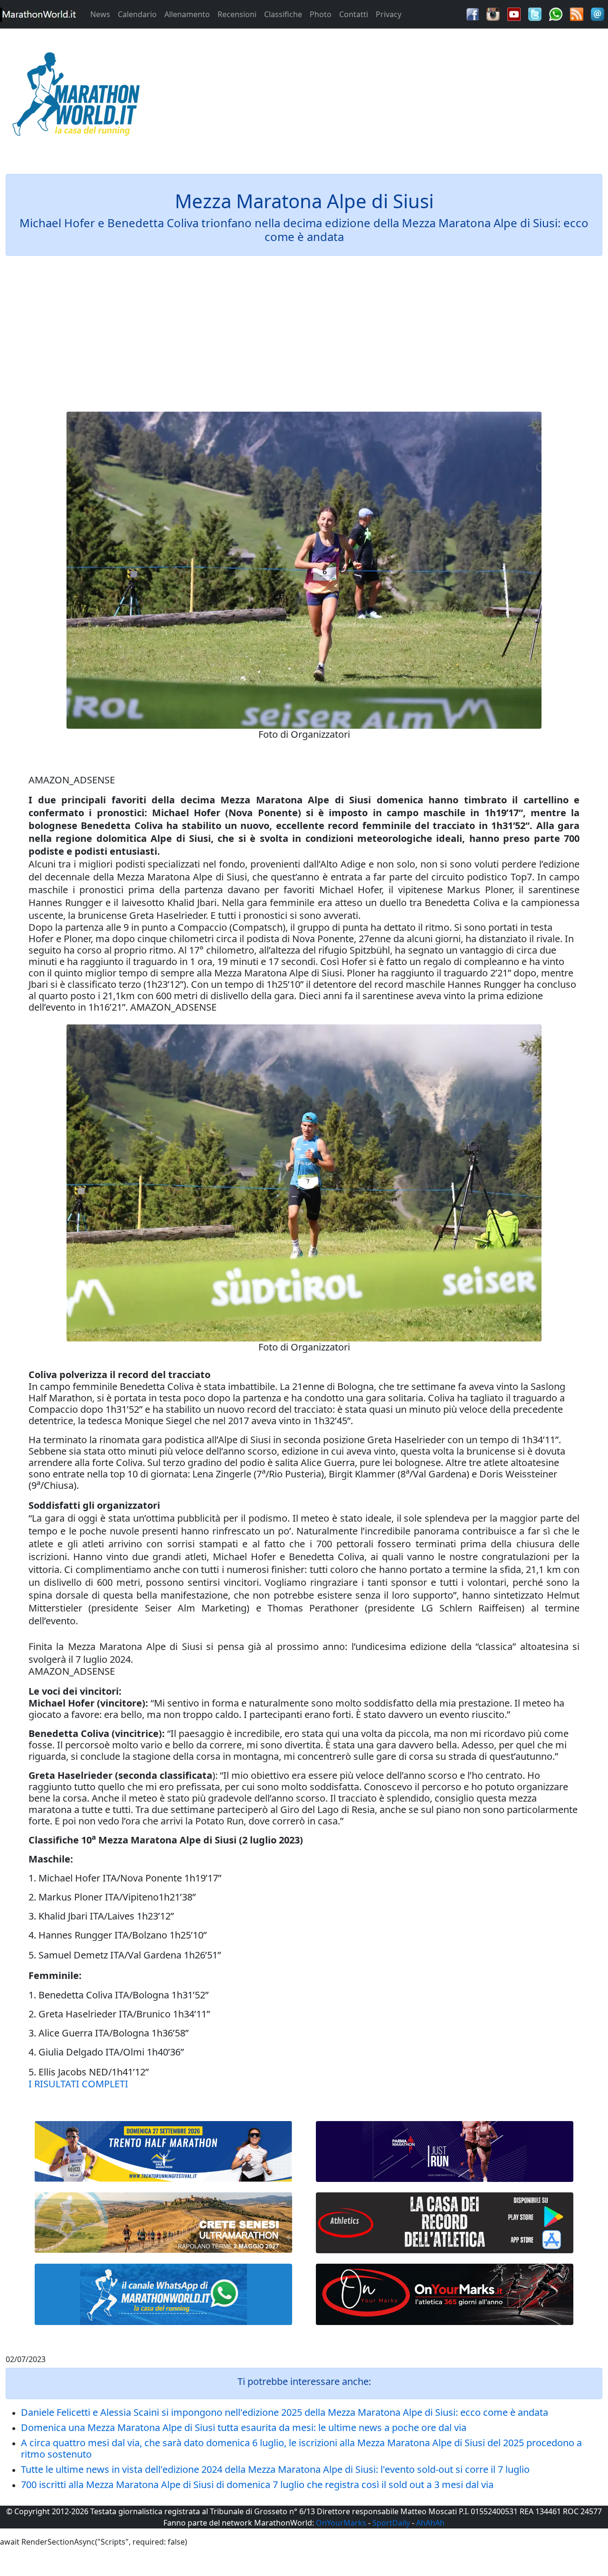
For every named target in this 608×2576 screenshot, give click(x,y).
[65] (163, 2294)
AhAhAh (430, 2523)
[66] (163, 2152)
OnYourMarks (341, 2523)
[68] (445, 2294)
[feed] (577, 13)
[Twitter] (535, 13)
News (100, 14)
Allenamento (187, 14)
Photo (321, 14)
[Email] (598, 13)
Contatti (354, 14)
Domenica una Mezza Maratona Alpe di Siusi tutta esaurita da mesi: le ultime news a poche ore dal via (244, 2427)
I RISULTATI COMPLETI (78, 2084)
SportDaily (391, 2523)
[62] (445, 2151)
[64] (445, 2223)
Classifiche (283, 14)
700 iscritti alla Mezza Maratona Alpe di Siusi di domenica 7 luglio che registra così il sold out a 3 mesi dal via (257, 2484)
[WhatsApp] (556, 13)
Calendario (137, 14)
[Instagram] (493, 13)
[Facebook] (473, 13)
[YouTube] (514, 13)
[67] (163, 2222)
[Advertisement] (380, 97)
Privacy (389, 14)
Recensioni (237, 14)
